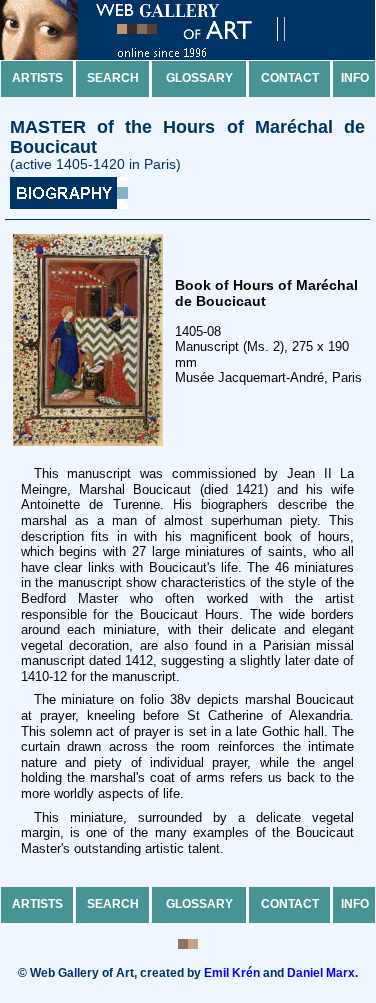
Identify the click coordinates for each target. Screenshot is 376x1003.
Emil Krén (232, 973)
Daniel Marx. (322, 973)
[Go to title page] (160, 55)
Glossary (199, 78)
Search (113, 78)
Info (355, 78)
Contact (290, 78)
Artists (37, 78)
